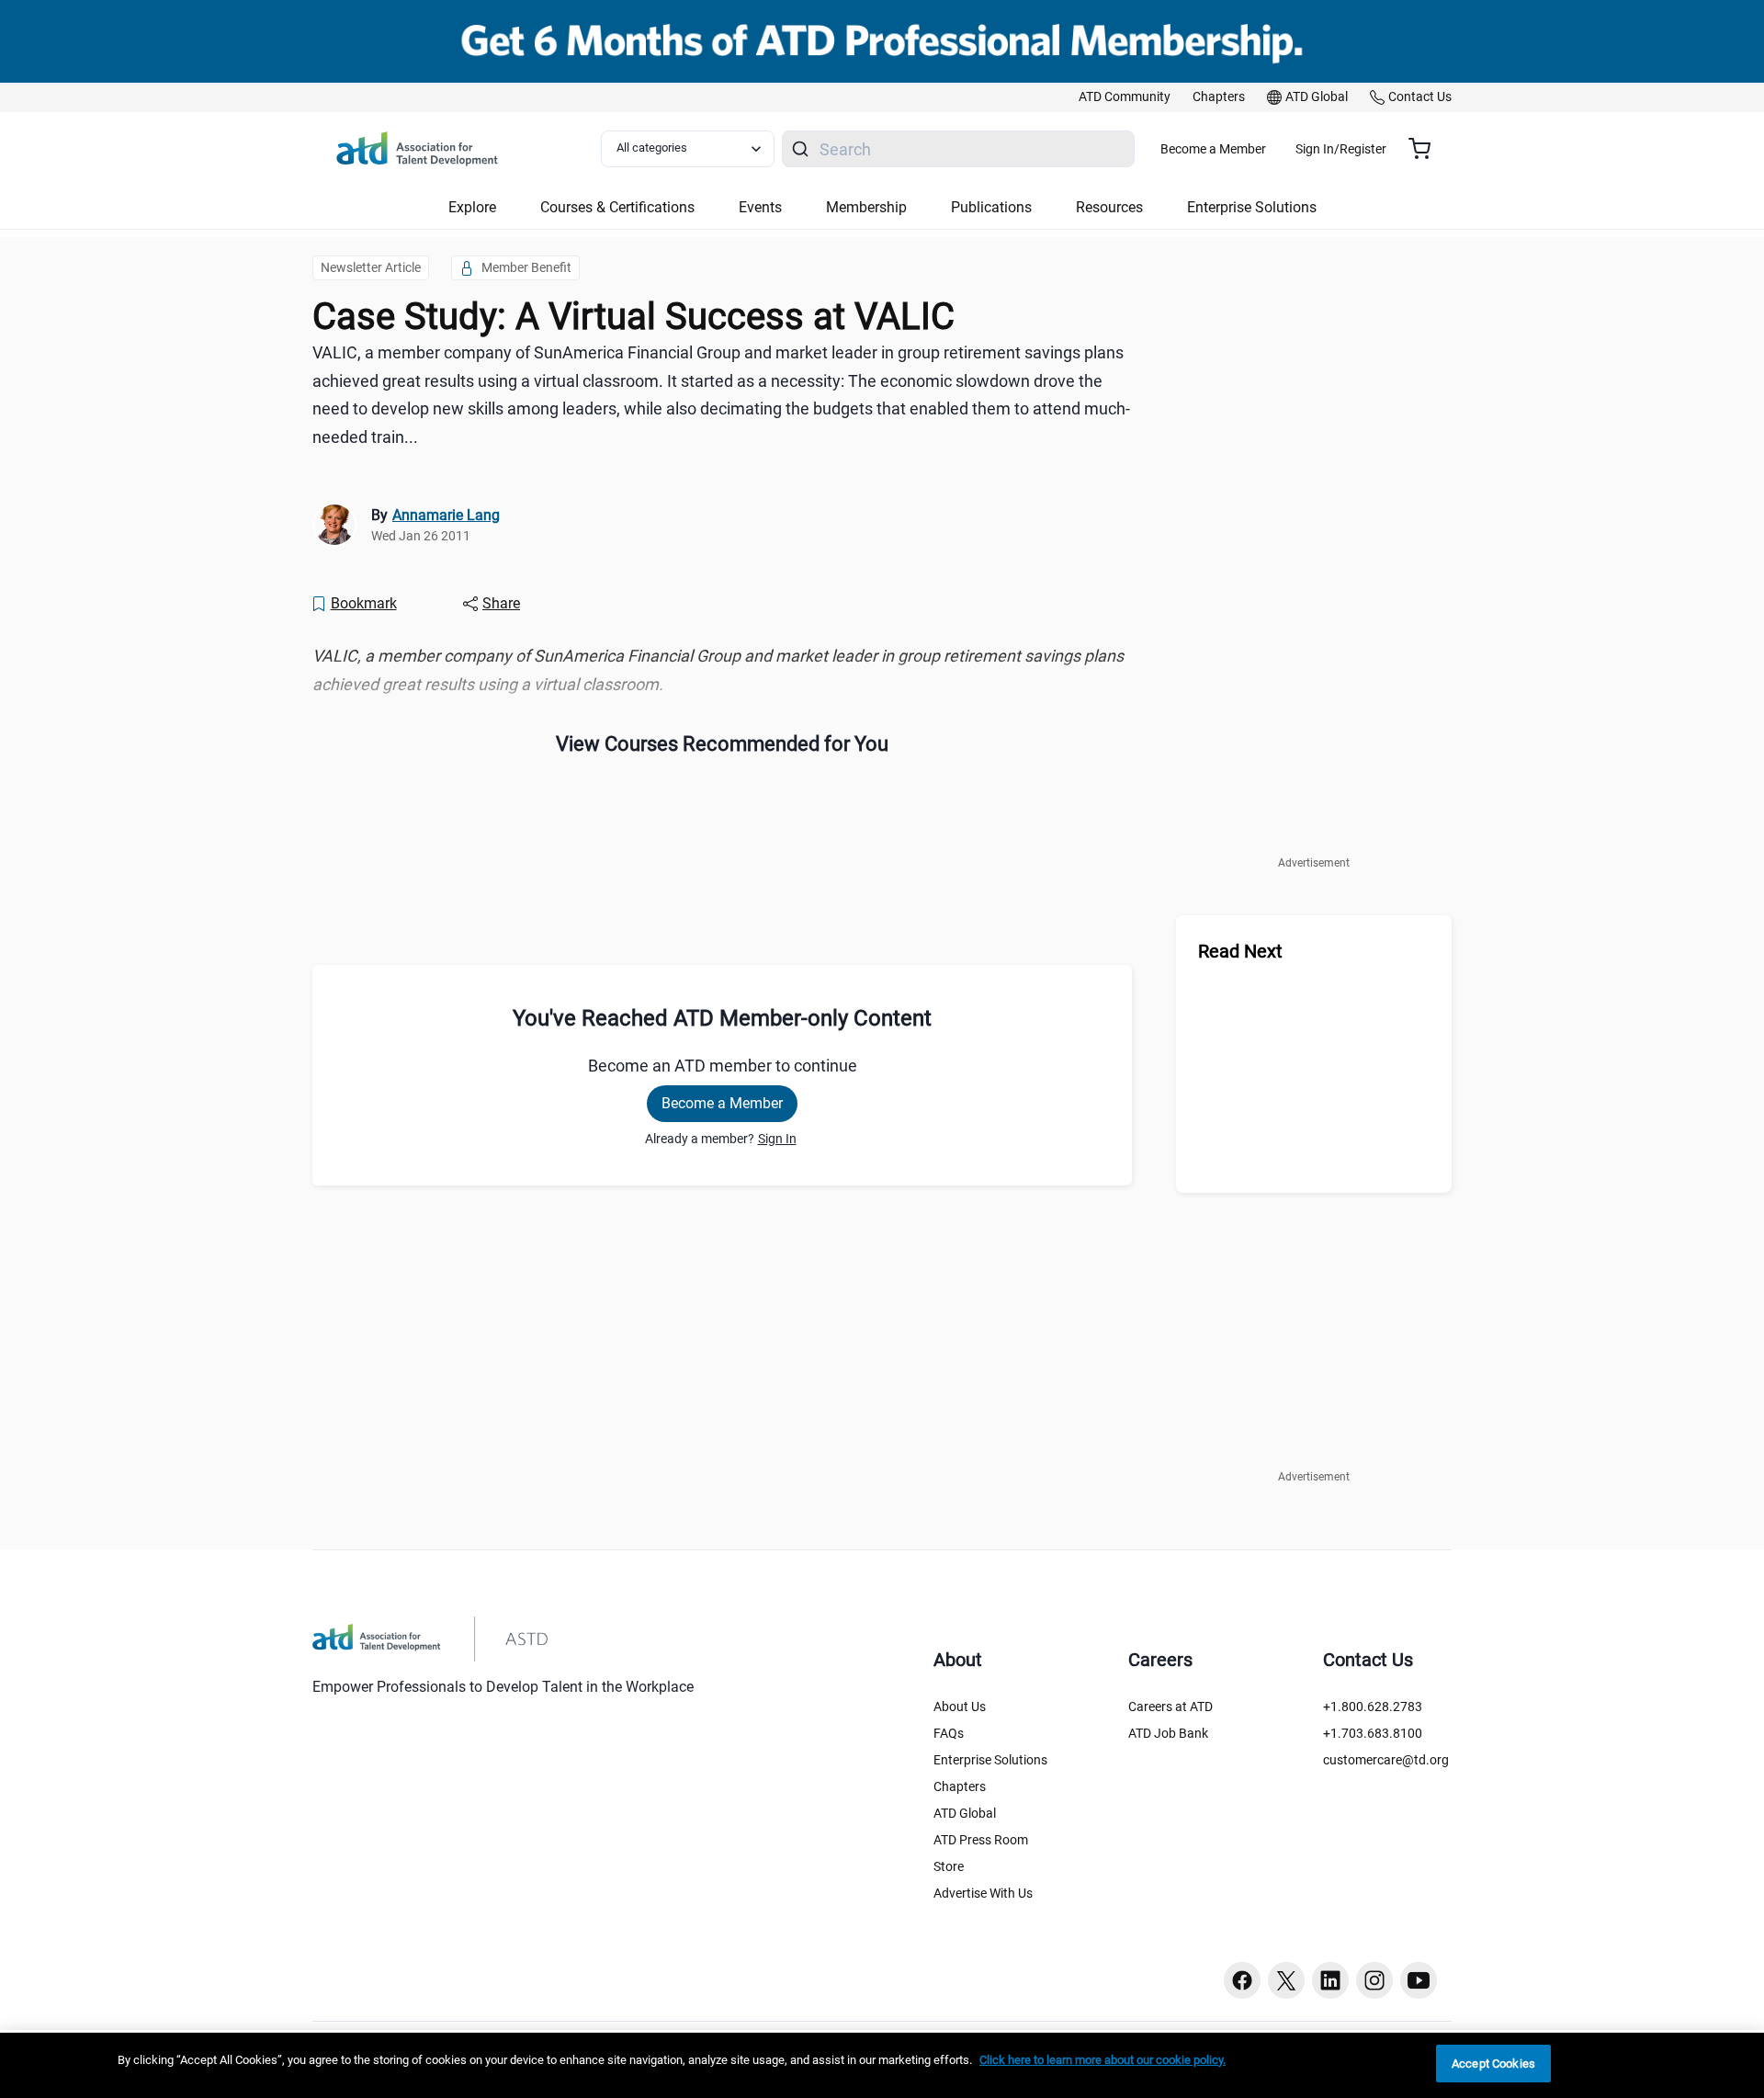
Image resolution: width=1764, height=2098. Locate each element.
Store (949, 1866)
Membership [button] (866, 207)
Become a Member (1213, 149)
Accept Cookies (1493, 2064)
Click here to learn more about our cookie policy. (1102, 2060)
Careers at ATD (1170, 1707)
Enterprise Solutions (990, 1760)
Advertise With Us (983, 1893)
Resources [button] (1109, 207)
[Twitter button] (1286, 1980)
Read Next (1240, 951)
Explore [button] (472, 207)
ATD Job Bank (1168, 1733)
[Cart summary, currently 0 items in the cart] (1426, 149)
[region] (722, 670)
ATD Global (965, 1813)
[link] (1125, 97)
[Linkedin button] (1330, 1980)
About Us (960, 1707)
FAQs (949, 1733)
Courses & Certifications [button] (617, 207)
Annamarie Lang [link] (446, 515)
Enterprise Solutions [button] (1252, 207)
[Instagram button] (1374, 1980)
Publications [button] (991, 207)
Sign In (777, 1139)
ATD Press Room (981, 1840)
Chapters (960, 1786)
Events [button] (760, 207)
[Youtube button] (1419, 1980)
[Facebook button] (1242, 1980)
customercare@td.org (1386, 1760)
